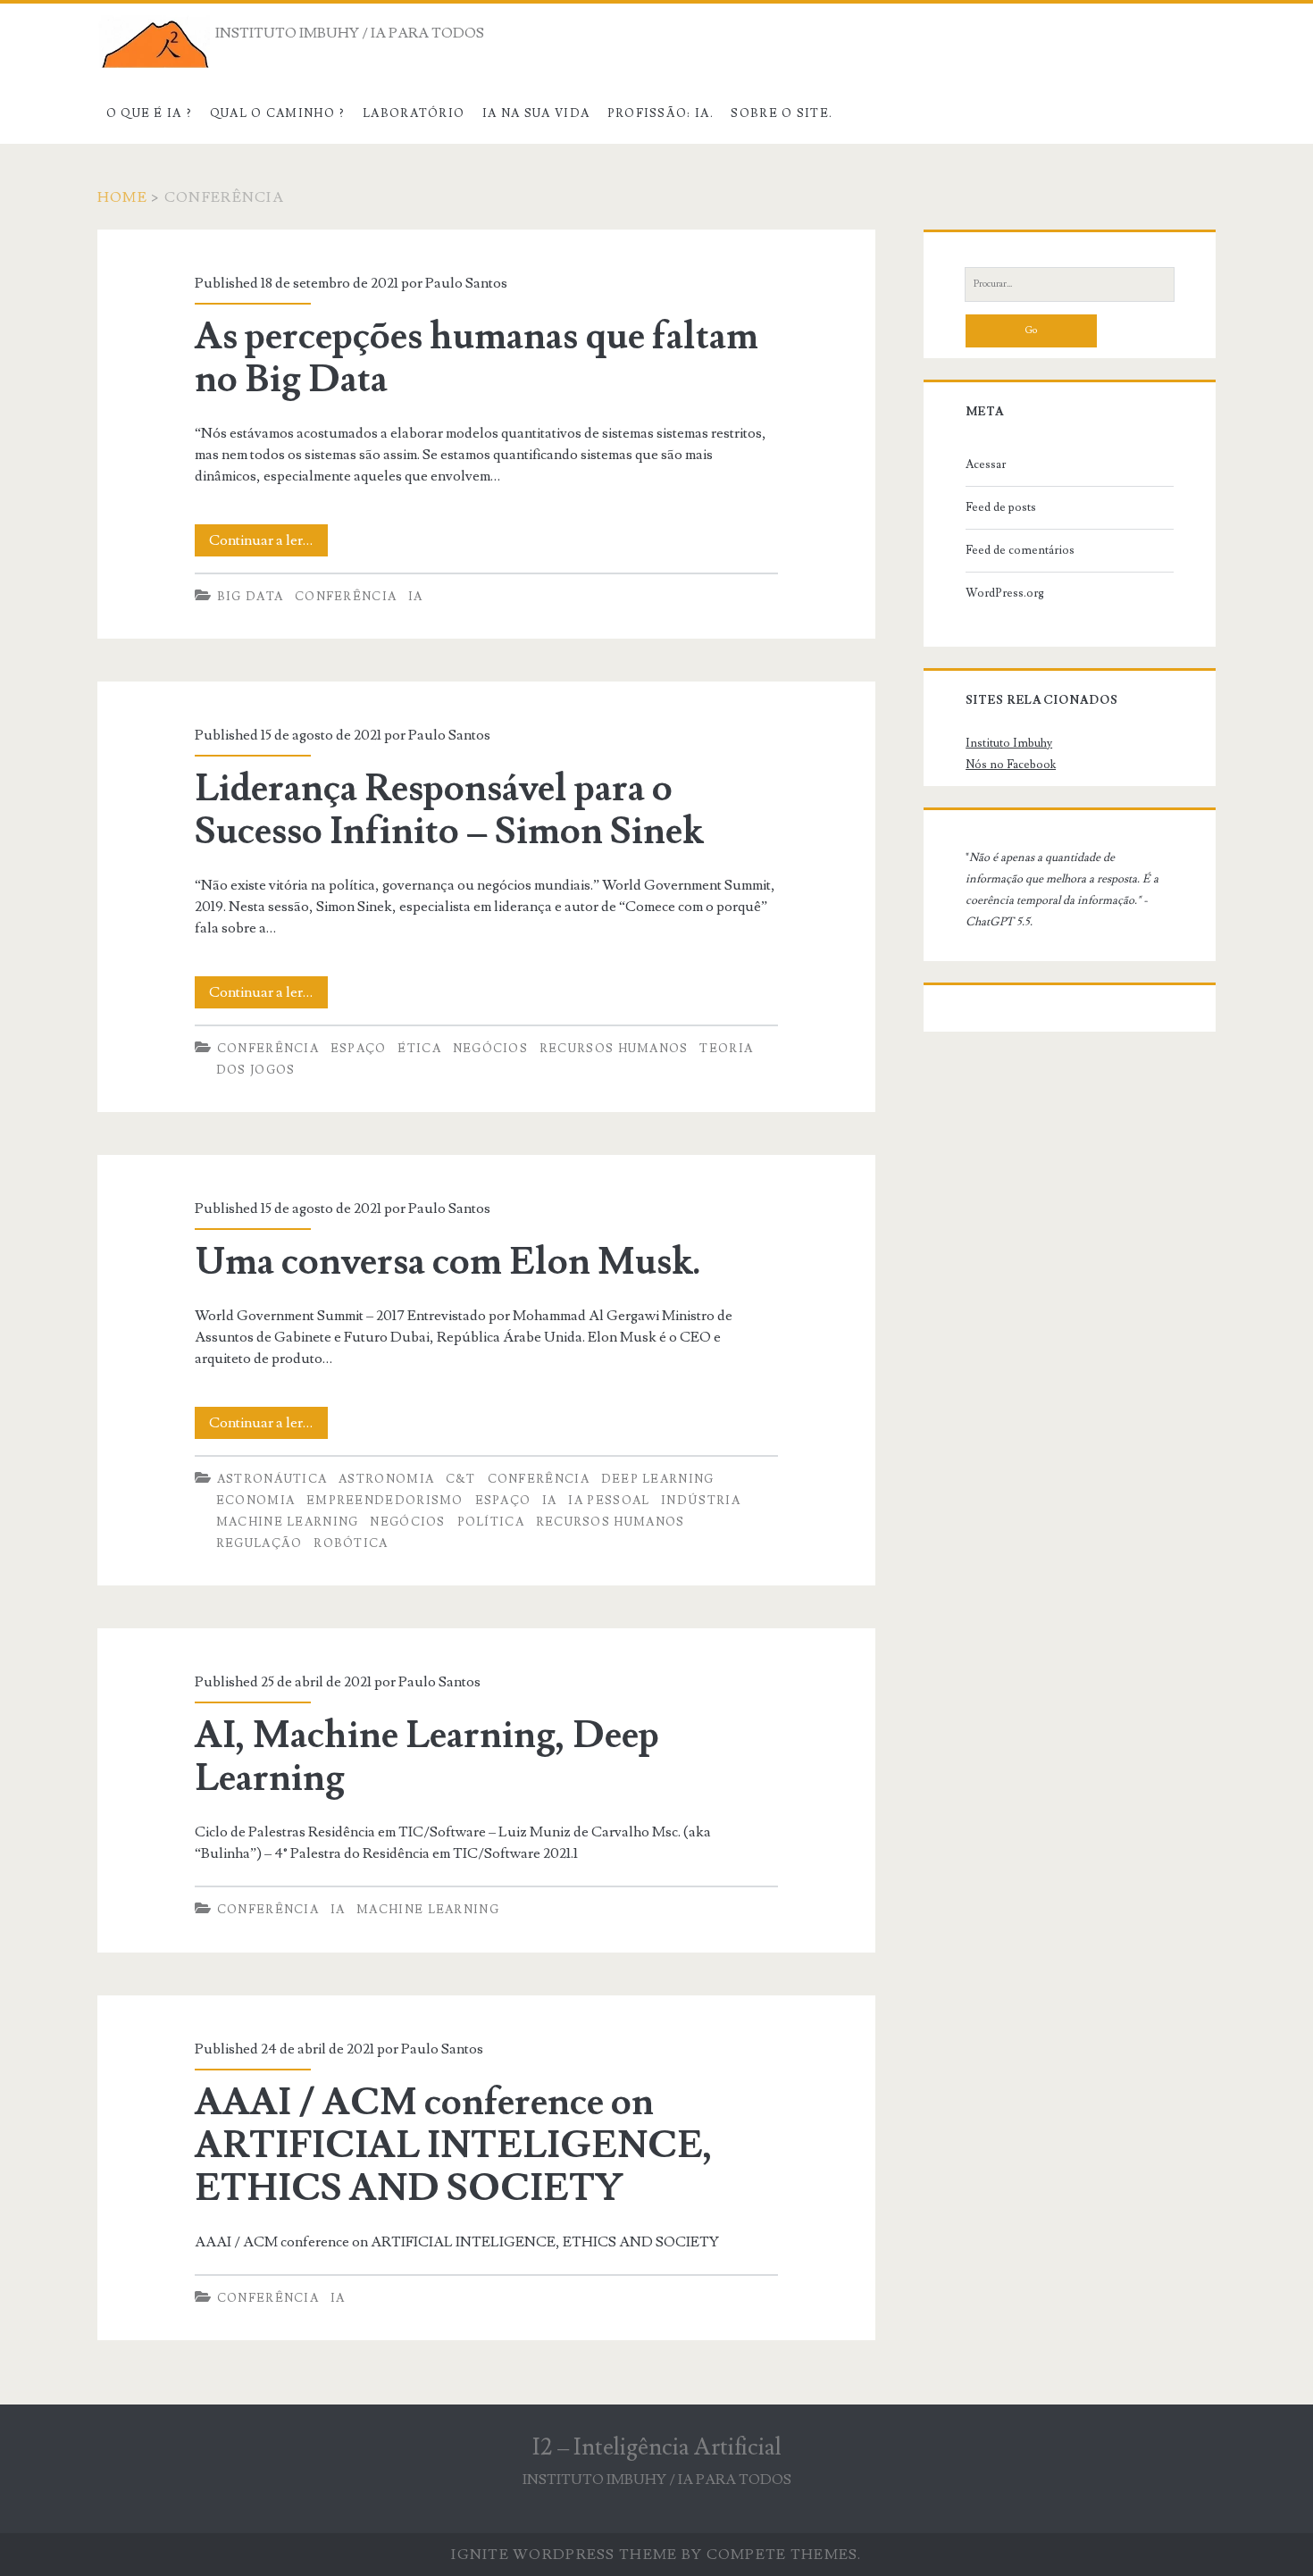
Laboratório (414, 113)
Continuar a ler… (268, 544)
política (491, 1522)
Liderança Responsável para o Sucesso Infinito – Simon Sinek (449, 810)
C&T (461, 1479)
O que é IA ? (150, 113)
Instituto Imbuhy (1009, 743)
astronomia (386, 1479)
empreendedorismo (385, 1501)
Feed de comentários (1020, 550)
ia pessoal (609, 1501)
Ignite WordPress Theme (564, 2555)
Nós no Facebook (1011, 765)
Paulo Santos (466, 283)
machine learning (288, 1522)
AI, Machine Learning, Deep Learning (427, 1757)
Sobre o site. (782, 113)
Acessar (986, 464)
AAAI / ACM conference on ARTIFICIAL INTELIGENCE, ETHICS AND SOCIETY (454, 2145)
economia (255, 1501)
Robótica (351, 1543)
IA (416, 597)
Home (122, 197)
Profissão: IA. (661, 113)
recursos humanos (614, 1049)
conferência (346, 597)
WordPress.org (1005, 593)
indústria (701, 1501)
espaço (359, 1049)
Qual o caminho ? (278, 113)
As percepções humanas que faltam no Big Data (477, 358)
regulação (259, 1543)
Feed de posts (1001, 507)
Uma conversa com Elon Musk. (448, 1262)
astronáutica (272, 1479)
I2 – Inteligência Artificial (657, 2447)
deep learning (658, 1479)
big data (250, 597)
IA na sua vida (536, 113)
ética (419, 1049)
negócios (490, 1049)
